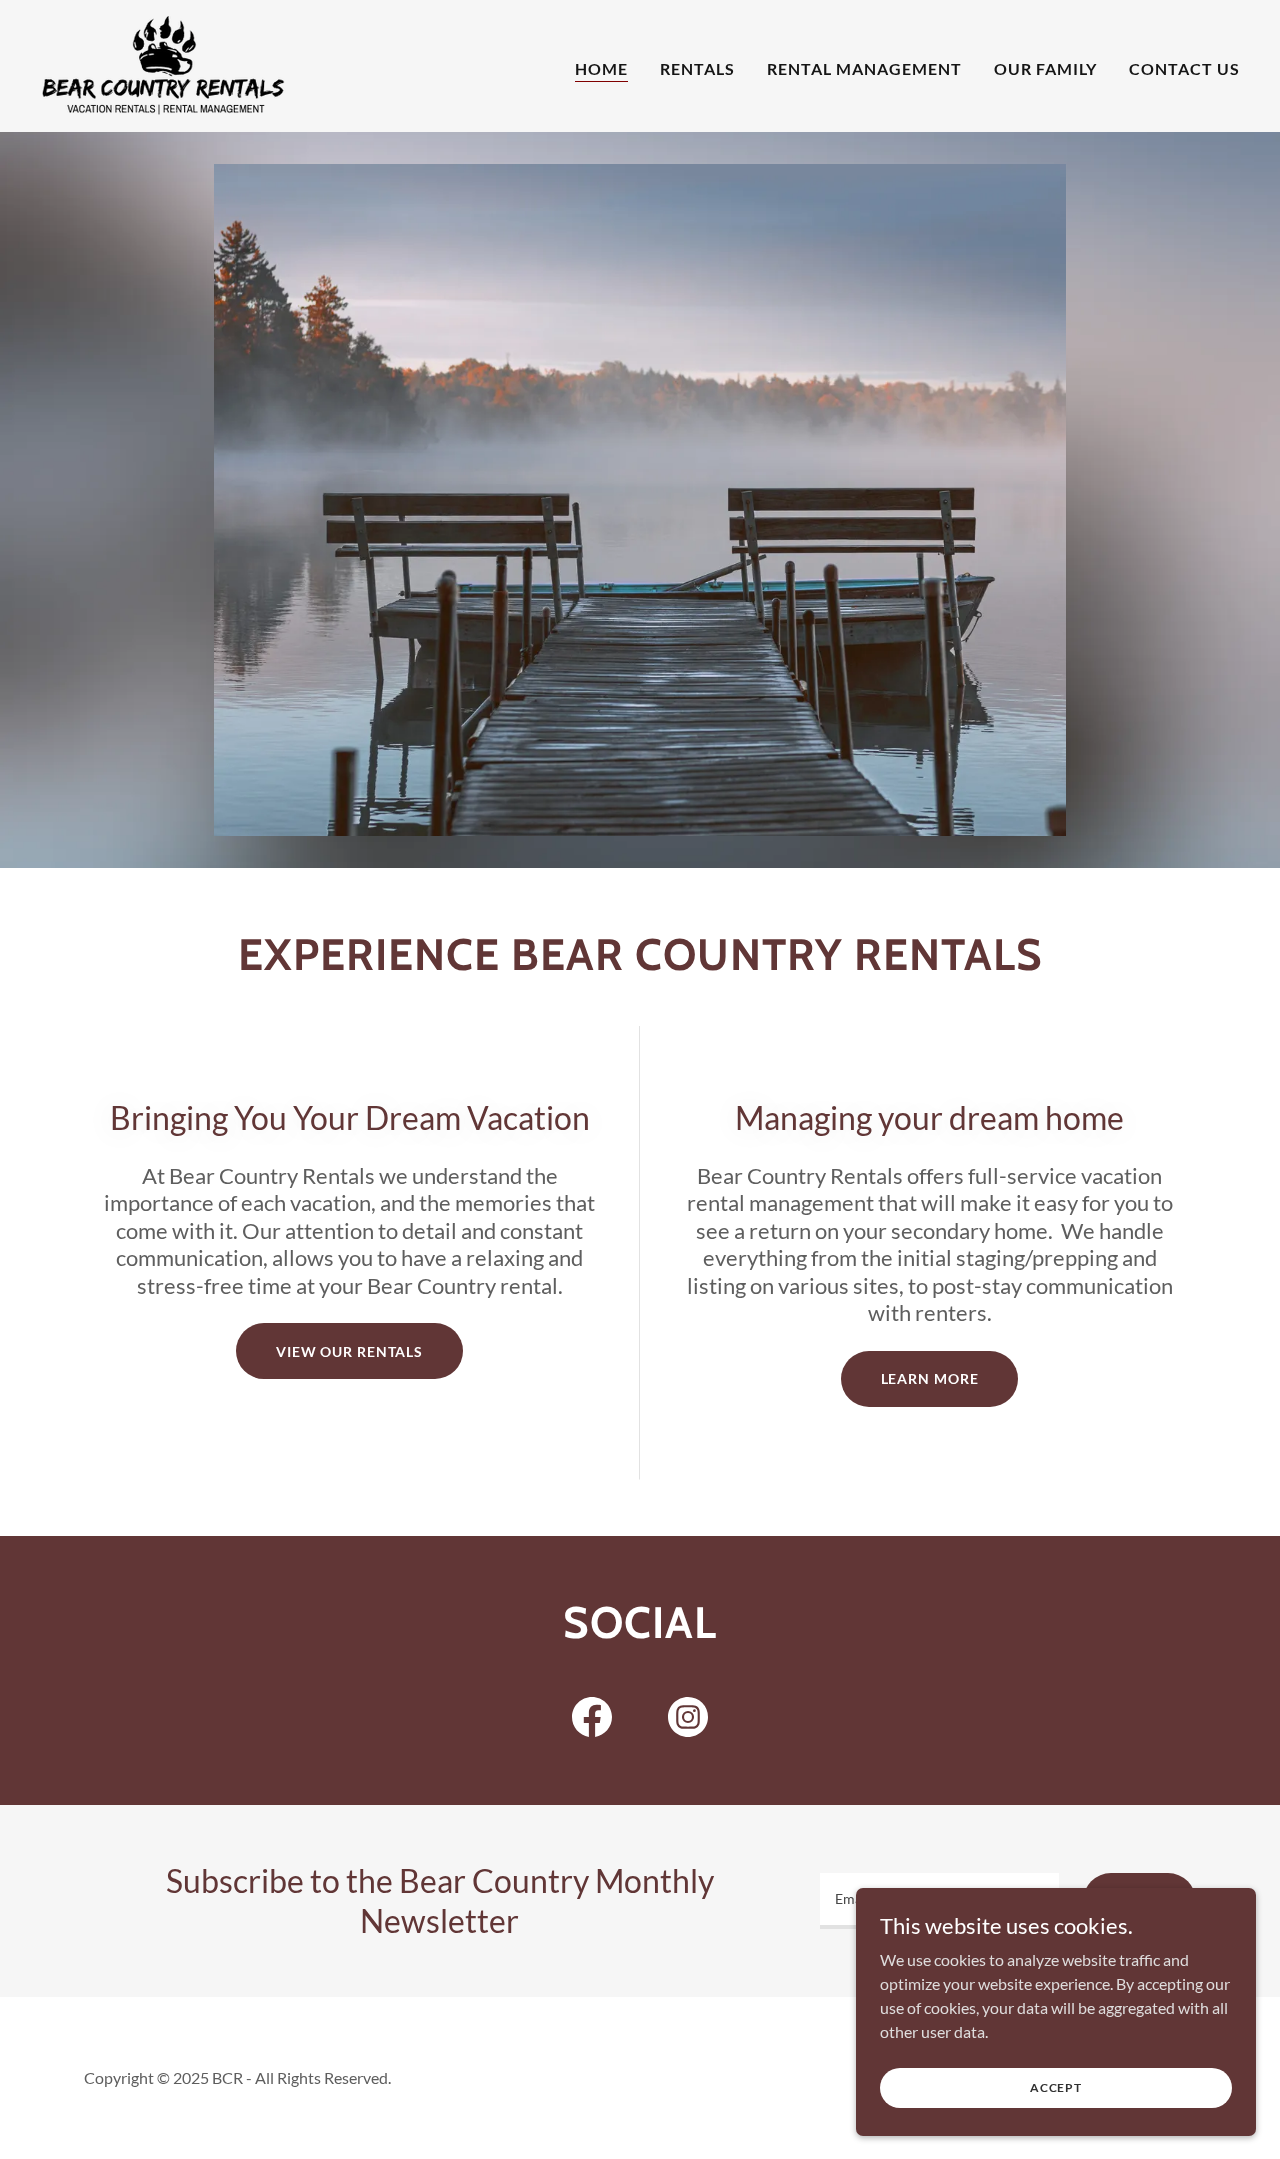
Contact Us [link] (1184, 68)
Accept (1056, 2087)
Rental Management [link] (864, 68)
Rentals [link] (697, 68)
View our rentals (349, 1351)
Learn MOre (930, 1378)
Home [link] (601, 68)
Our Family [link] (1045, 68)
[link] (164, 63)
